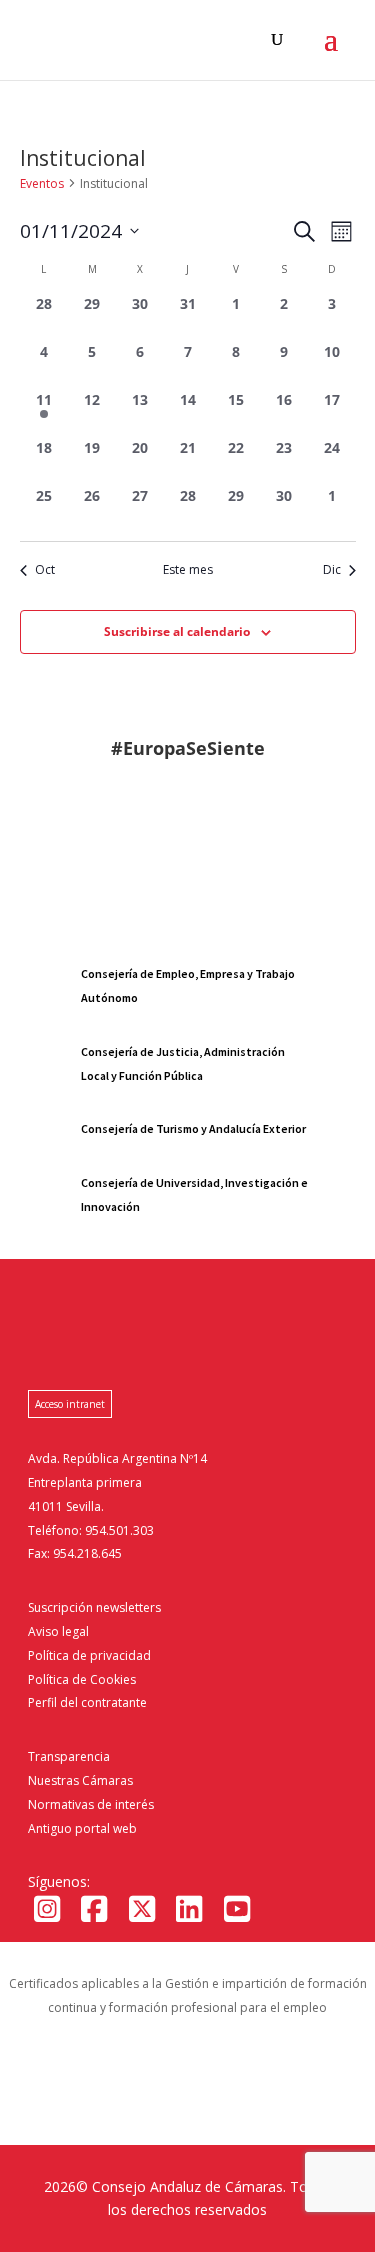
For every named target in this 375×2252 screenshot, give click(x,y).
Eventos (42, 183)
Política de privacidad (89, 1655)
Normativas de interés (91, 1804)
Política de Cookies (82, 1679)
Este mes (188, 570)
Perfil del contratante (87, 1702)
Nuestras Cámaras (80, 1780)
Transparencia (69, 1756)
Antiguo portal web (82, 1828)
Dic (332, 570)
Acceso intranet (70, 1404)
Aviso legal (58, 1631)
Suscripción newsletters (94, 1607)
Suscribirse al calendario (177, 631)
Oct (45, 570)
